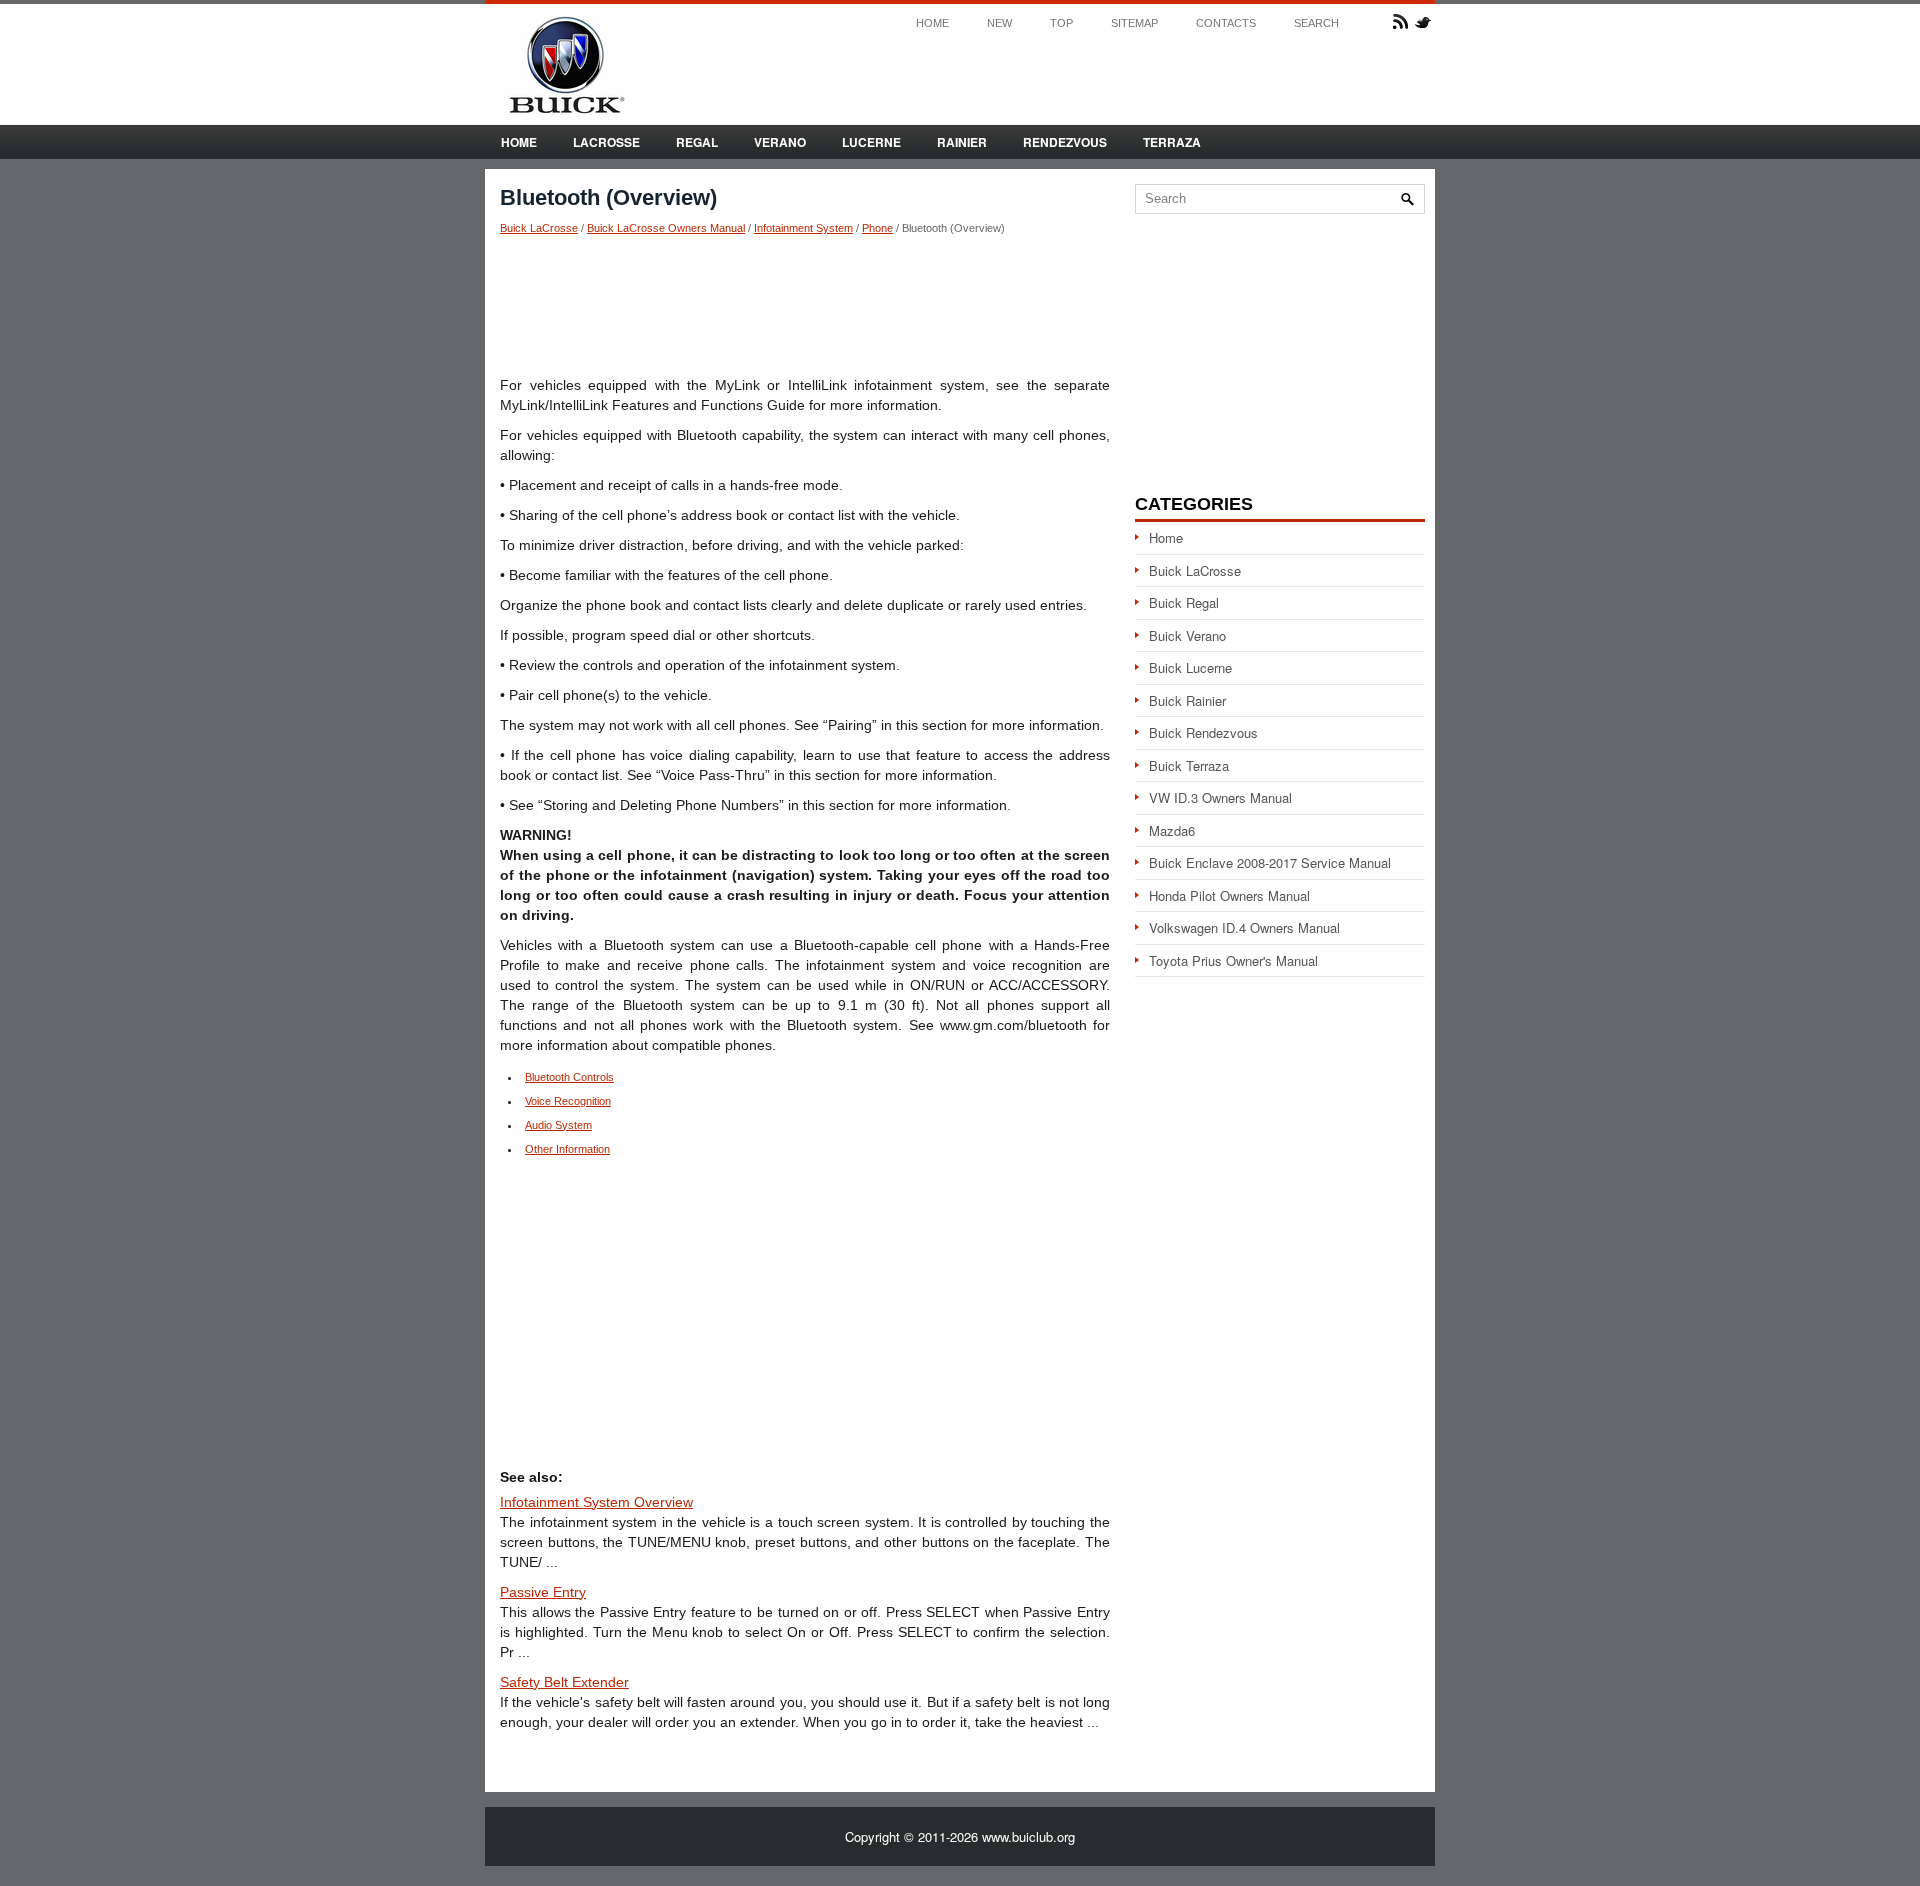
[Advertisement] (805, 305)
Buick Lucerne (1190, 667)
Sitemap (1134, 23)
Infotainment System (803, 228)
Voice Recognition (568, 1101)
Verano (780, 142)
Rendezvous (1065, 142)
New (999, 23)
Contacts (1226, 23)
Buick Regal (1184, 602)
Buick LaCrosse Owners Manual (666, 228)
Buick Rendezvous (1203, 732)
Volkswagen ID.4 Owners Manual (1244, 927)
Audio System (558, 1125)
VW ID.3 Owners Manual (1220, 797)
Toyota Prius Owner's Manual (1233, 960)
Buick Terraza (1189, 765)
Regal (697, 142)
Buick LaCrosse (539, 228)
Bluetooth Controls (569, 1077)
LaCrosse (606, 142)
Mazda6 (1172, 830)
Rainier (962, 142)
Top (1061, 23)
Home (932, 23)
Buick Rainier (1187, 700)
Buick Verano (1187, 635)
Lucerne (871, 142)
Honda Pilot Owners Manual (1229, 895)
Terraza (1172, 142)
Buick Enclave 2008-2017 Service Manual (1270, 862)
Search (1316, 23)
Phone (877, 228)
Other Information (567, 1149)
